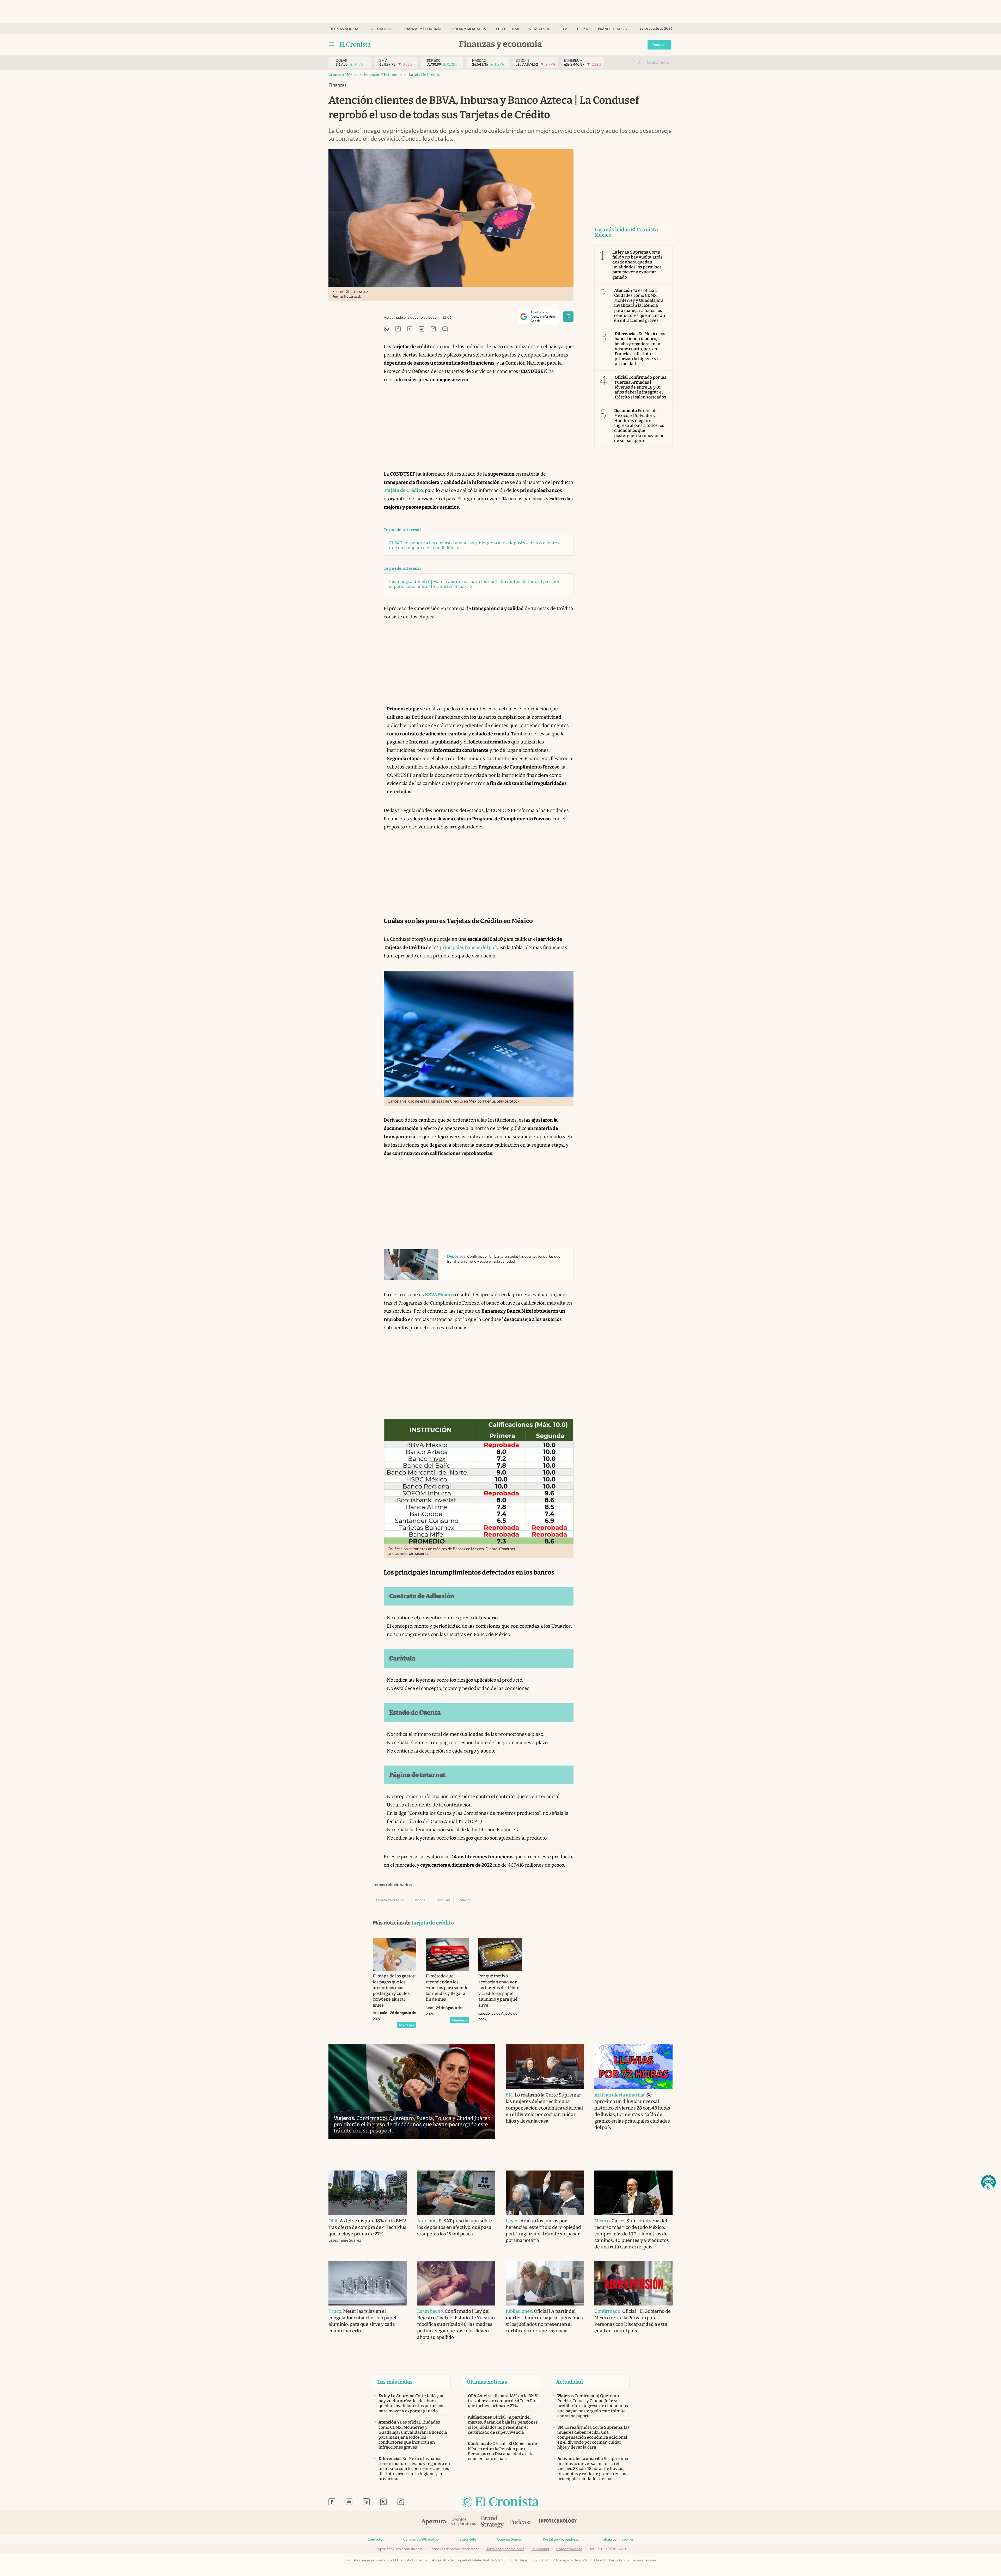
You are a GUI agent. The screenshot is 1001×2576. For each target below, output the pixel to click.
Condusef (442, 1900)
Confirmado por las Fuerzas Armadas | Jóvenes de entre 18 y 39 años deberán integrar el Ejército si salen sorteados (640, 387)
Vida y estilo (541, 29)
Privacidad (540, 2549)
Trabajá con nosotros (617, 2539)
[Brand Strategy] (492, 2522)
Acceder (659, 45)
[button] (988, 2182)
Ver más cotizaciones (653, 63)
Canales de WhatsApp (421, 2539)
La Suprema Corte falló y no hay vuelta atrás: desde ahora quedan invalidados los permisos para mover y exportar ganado (638, 265)
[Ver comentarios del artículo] (445, 329)
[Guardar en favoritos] (568, 317)
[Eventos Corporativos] (463, 2522)
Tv (565, 29)
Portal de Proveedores (561, 2539)
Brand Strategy (613, 29)
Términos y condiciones (505, 2549)
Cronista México (343, 74)
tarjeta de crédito (424, 74)
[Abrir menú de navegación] (332, 44)
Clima (582, 29)
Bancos (419, 1900)
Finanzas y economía (422, 29)
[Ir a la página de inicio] (355, 44)
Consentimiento (569, 2549)
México (466, 1900)
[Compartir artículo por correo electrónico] (433, 329)
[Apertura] (434, 2522)
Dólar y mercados (469, 29)
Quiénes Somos (509, 2539)
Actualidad (381, 29)
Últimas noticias (345, 29)
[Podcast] (520, 2522)
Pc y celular (508, 29)
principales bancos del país (469, 948)
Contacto (375, 2539)
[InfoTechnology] (558, 2522)
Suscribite (468, 2539)
